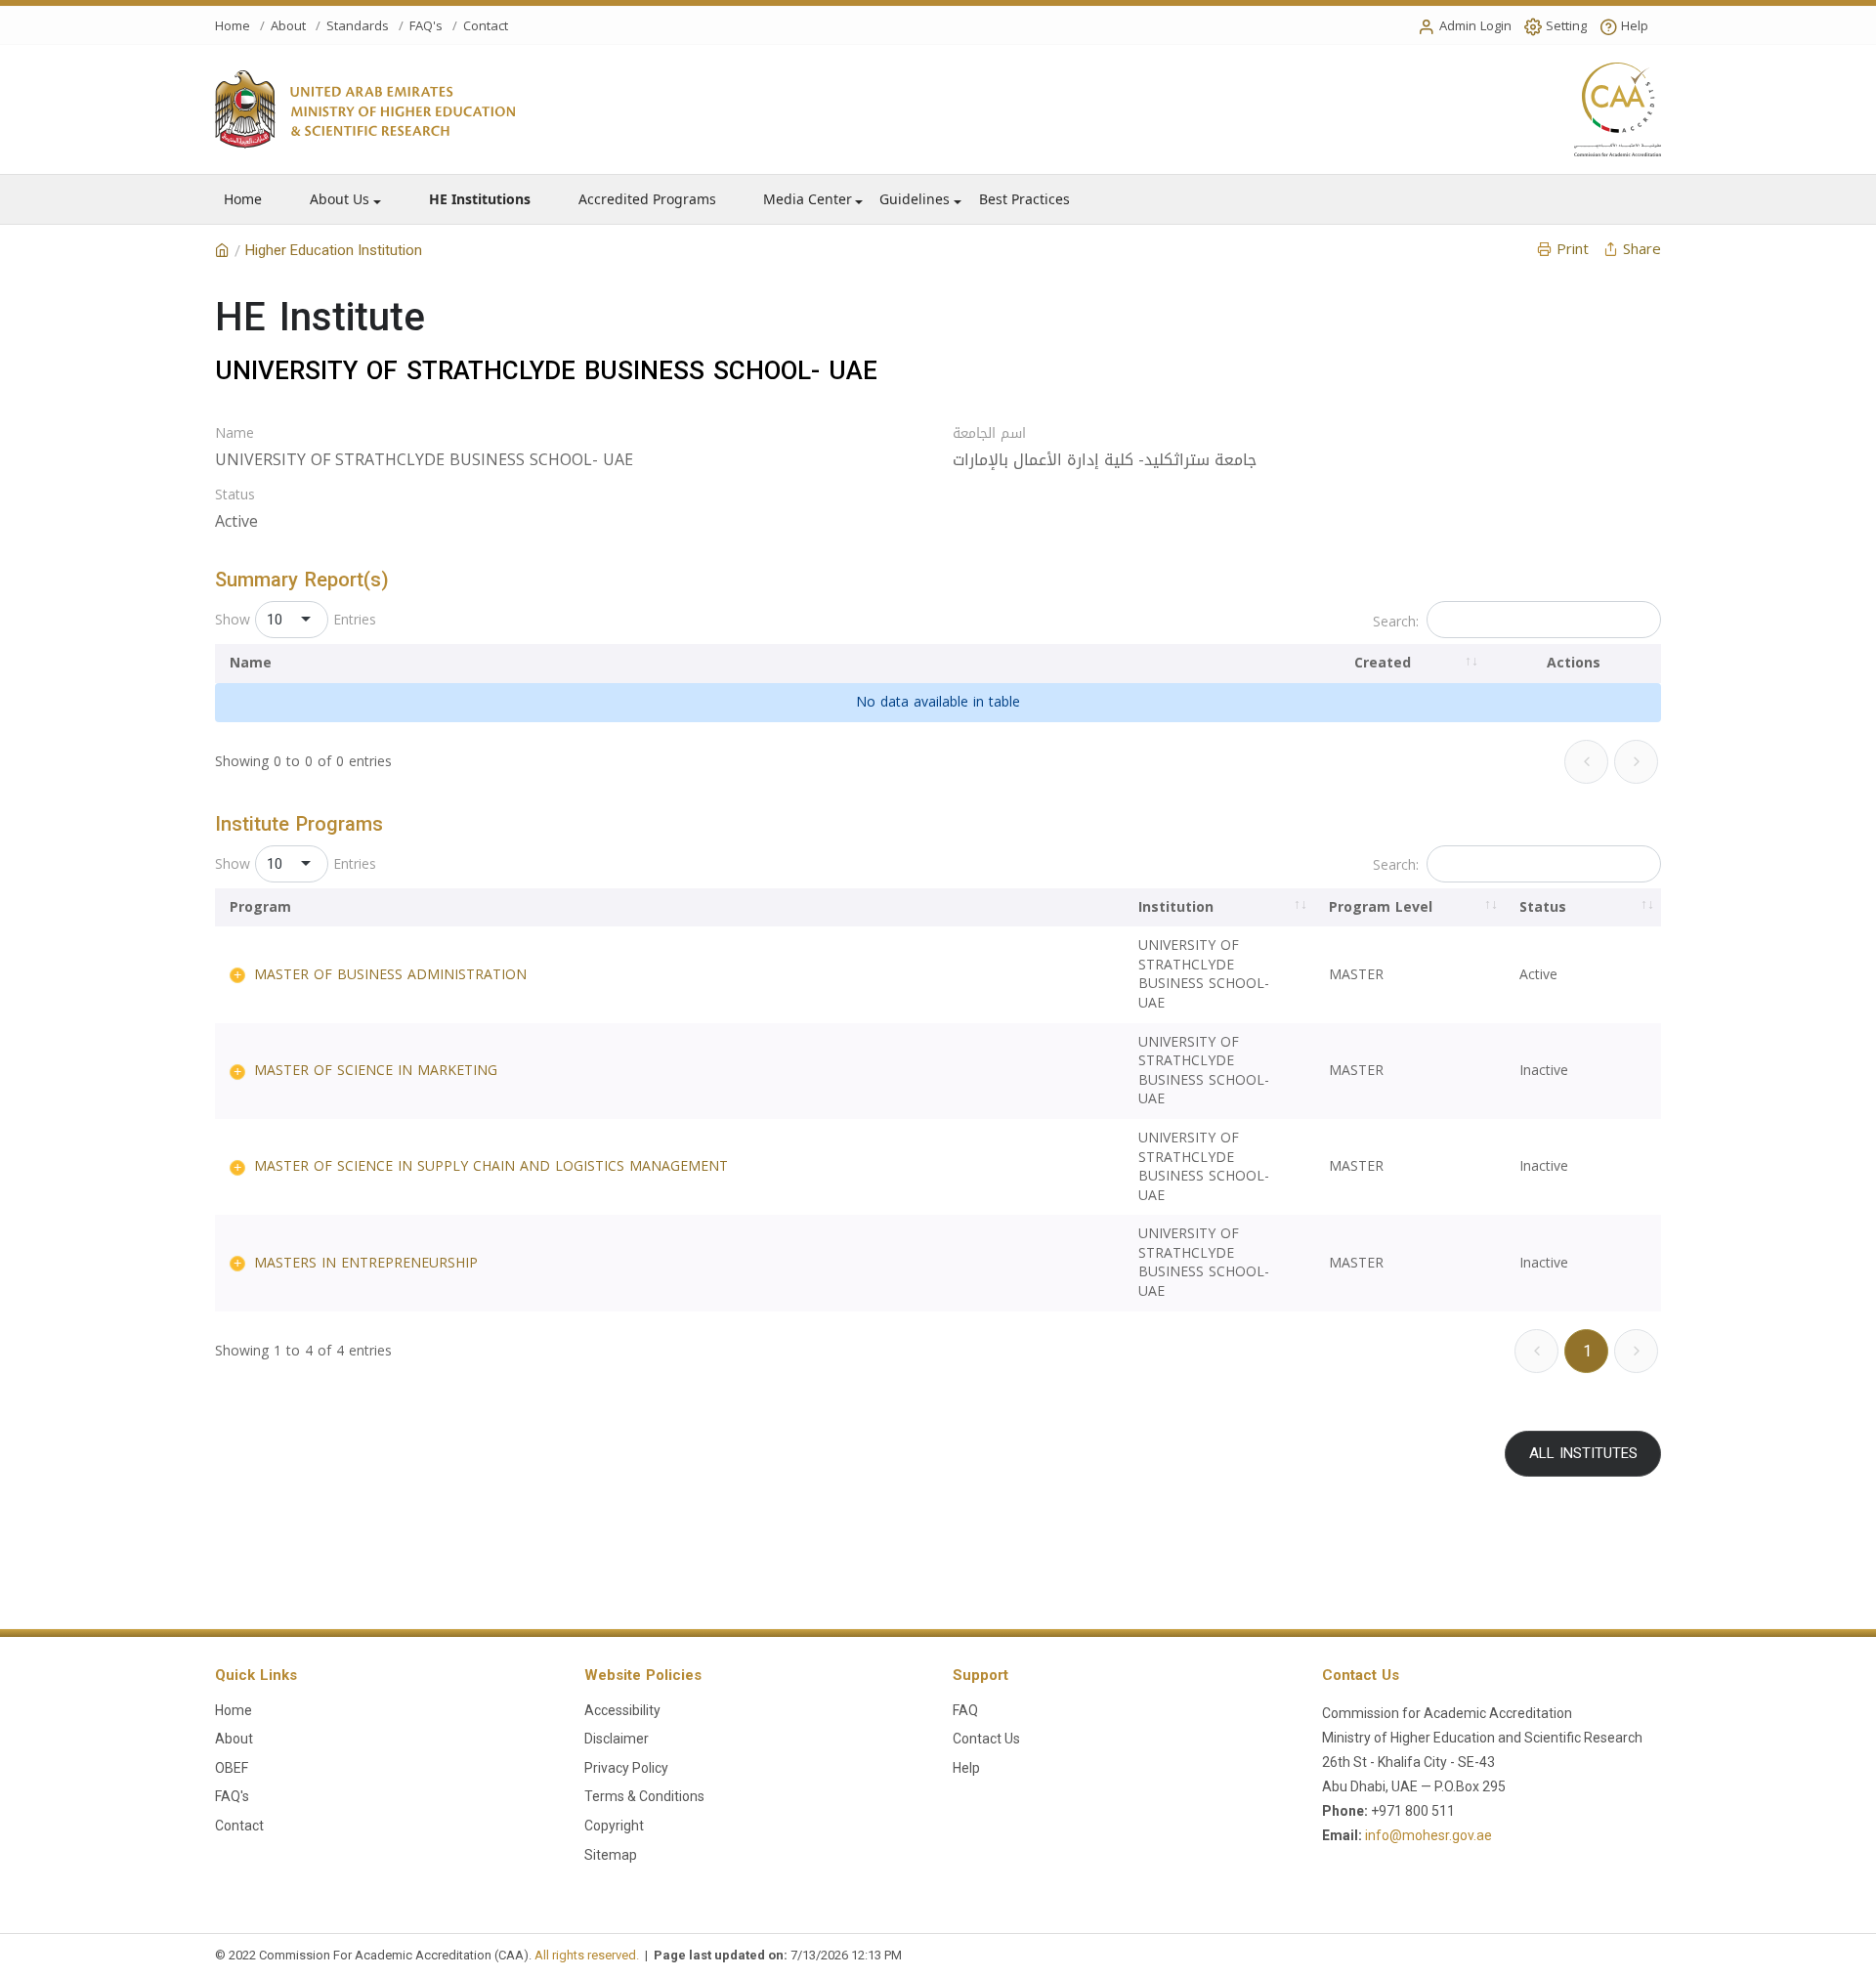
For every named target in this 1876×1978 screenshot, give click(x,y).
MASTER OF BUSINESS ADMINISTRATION (390, 975)
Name (234, 434)
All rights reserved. (587, 1955)
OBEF (232, 1768)
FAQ (965, 1710)
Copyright (614, 1826)
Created (1383, 663)
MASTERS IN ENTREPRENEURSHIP (366, 1263)
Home (233, 26)
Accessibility (622, 1710)
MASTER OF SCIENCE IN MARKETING (376, 1071)
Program (260, 907)
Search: (1396, 622)
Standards (358, 26)
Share (1642, 249)
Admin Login (1475, 26)
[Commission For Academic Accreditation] (222, 251)
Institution (1176, 907)
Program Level (1381, 907)
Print (1573, 249)
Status (235, 495)
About (288, 26)
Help (1635, 26)
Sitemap (611, 1855)
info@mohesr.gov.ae (1428, 1835)
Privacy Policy (626, 1768)
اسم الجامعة (989, 434)
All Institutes (1583, 1453)
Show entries (296, 620)
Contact (486, 26)
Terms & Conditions (644, 1796)
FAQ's (426, 26)
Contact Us (986, 1739)
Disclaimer (617, 1739)
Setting (1566, 26)
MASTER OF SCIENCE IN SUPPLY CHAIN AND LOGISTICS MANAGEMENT (491, 1166)
